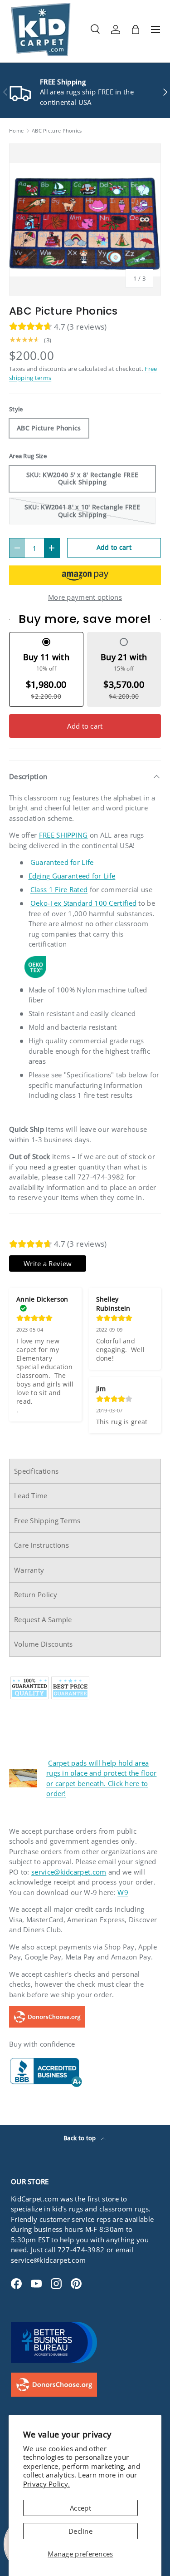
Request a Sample (43, 1619)
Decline (80, 2531)
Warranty (29, 1570)
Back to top (80, 2138)
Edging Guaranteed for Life (72, 876)
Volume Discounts (44, 1644)
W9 (123, 1892)
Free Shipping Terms (47, 1520)
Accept (80, 2508)
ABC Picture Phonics (57, 131)
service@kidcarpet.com (69, 1872)
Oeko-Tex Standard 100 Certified (83, 903)
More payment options (85, 597)
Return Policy (36, 1594)
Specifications (36, 1471)
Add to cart (114, 547)
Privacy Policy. (47, 2484)
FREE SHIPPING (63, 835)
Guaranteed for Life (62, 862)
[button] (136, 30)
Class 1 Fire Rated (59, 889)
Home (16, 131)
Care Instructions (41, 1545)
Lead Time (31, 1495)
